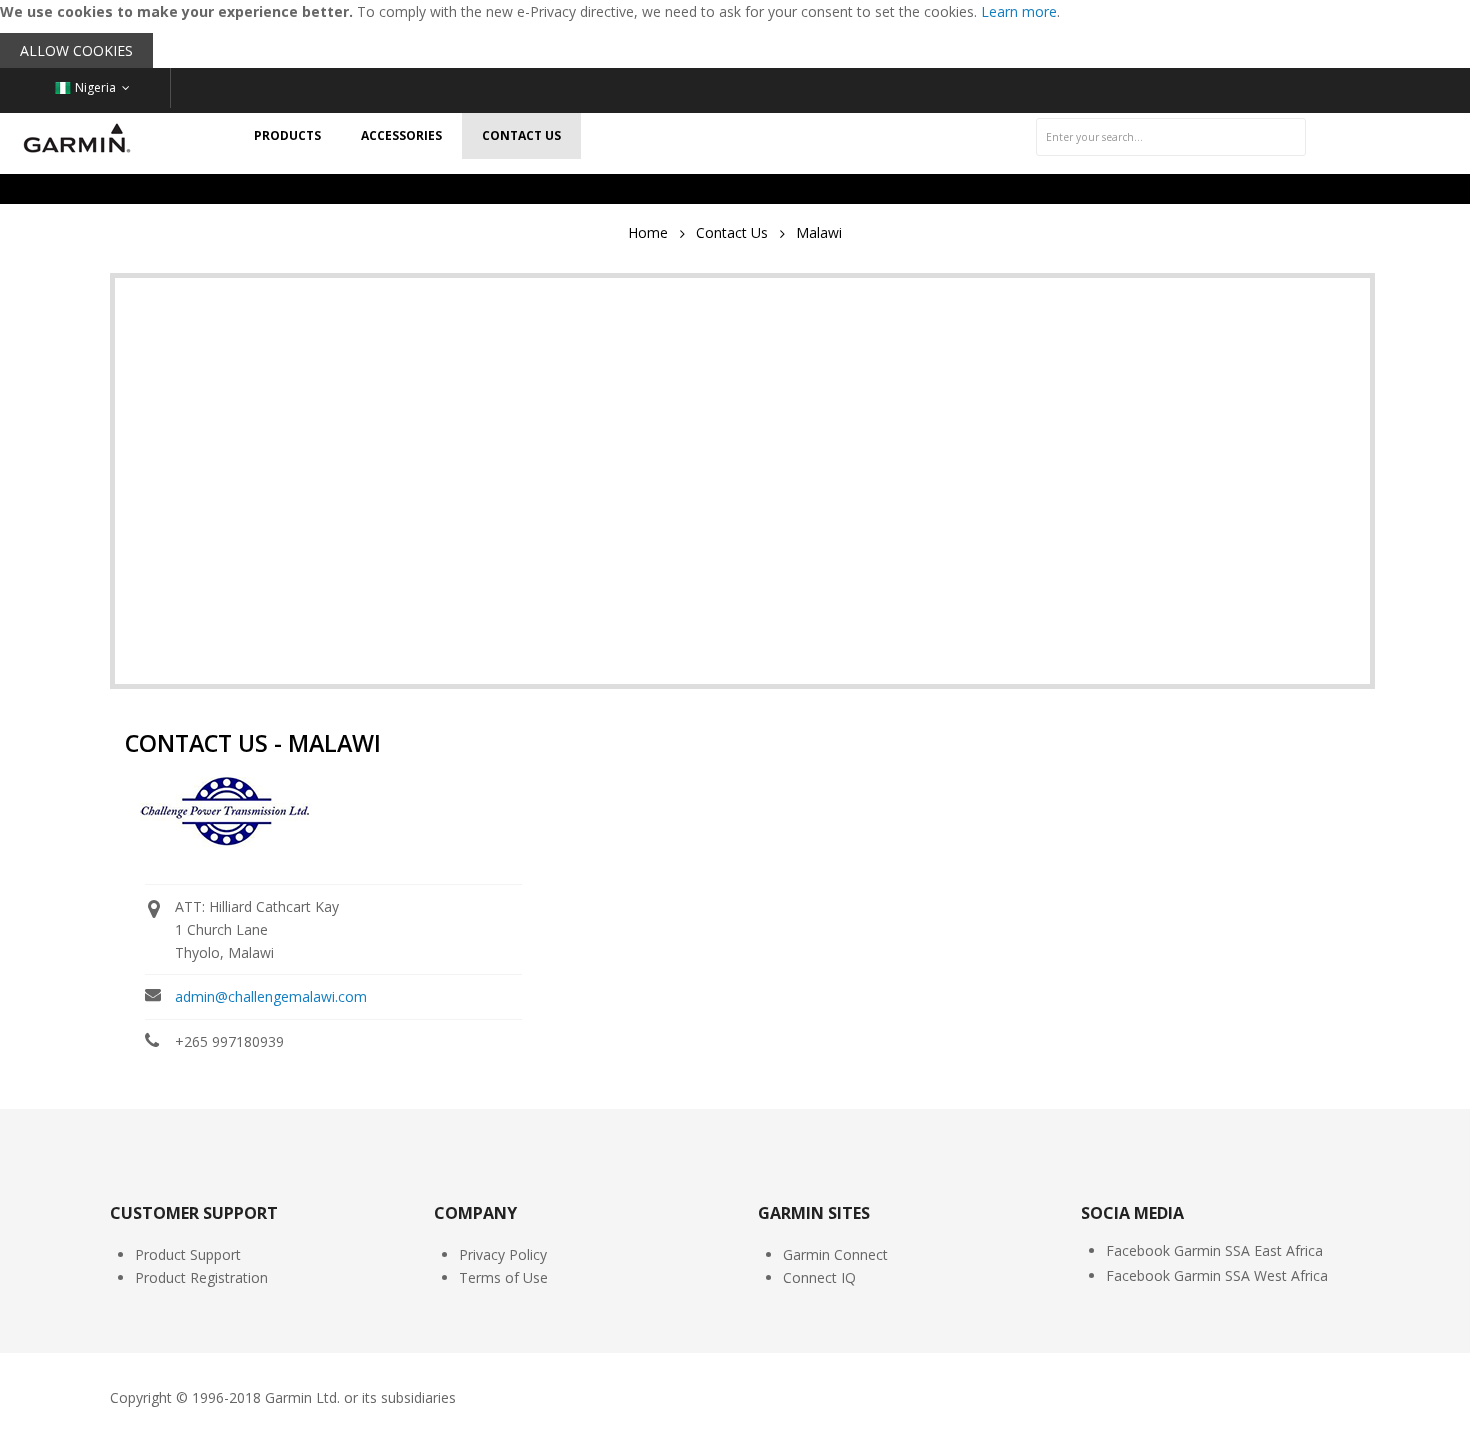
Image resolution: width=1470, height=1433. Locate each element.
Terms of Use (503, 1277)
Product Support (188, 1254)
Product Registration (201, 1277)
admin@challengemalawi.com (271, 996)
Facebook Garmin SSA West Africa (1217, 1275)
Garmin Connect (835, 1254)
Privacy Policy (503, 1254)
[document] (735, 34)
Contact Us (732, 232)
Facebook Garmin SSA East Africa (1214, 1250)
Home (648, 232)
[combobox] (1171, 137)
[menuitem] (287, 136)
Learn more (1019, 11)
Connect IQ (819, 1277)
